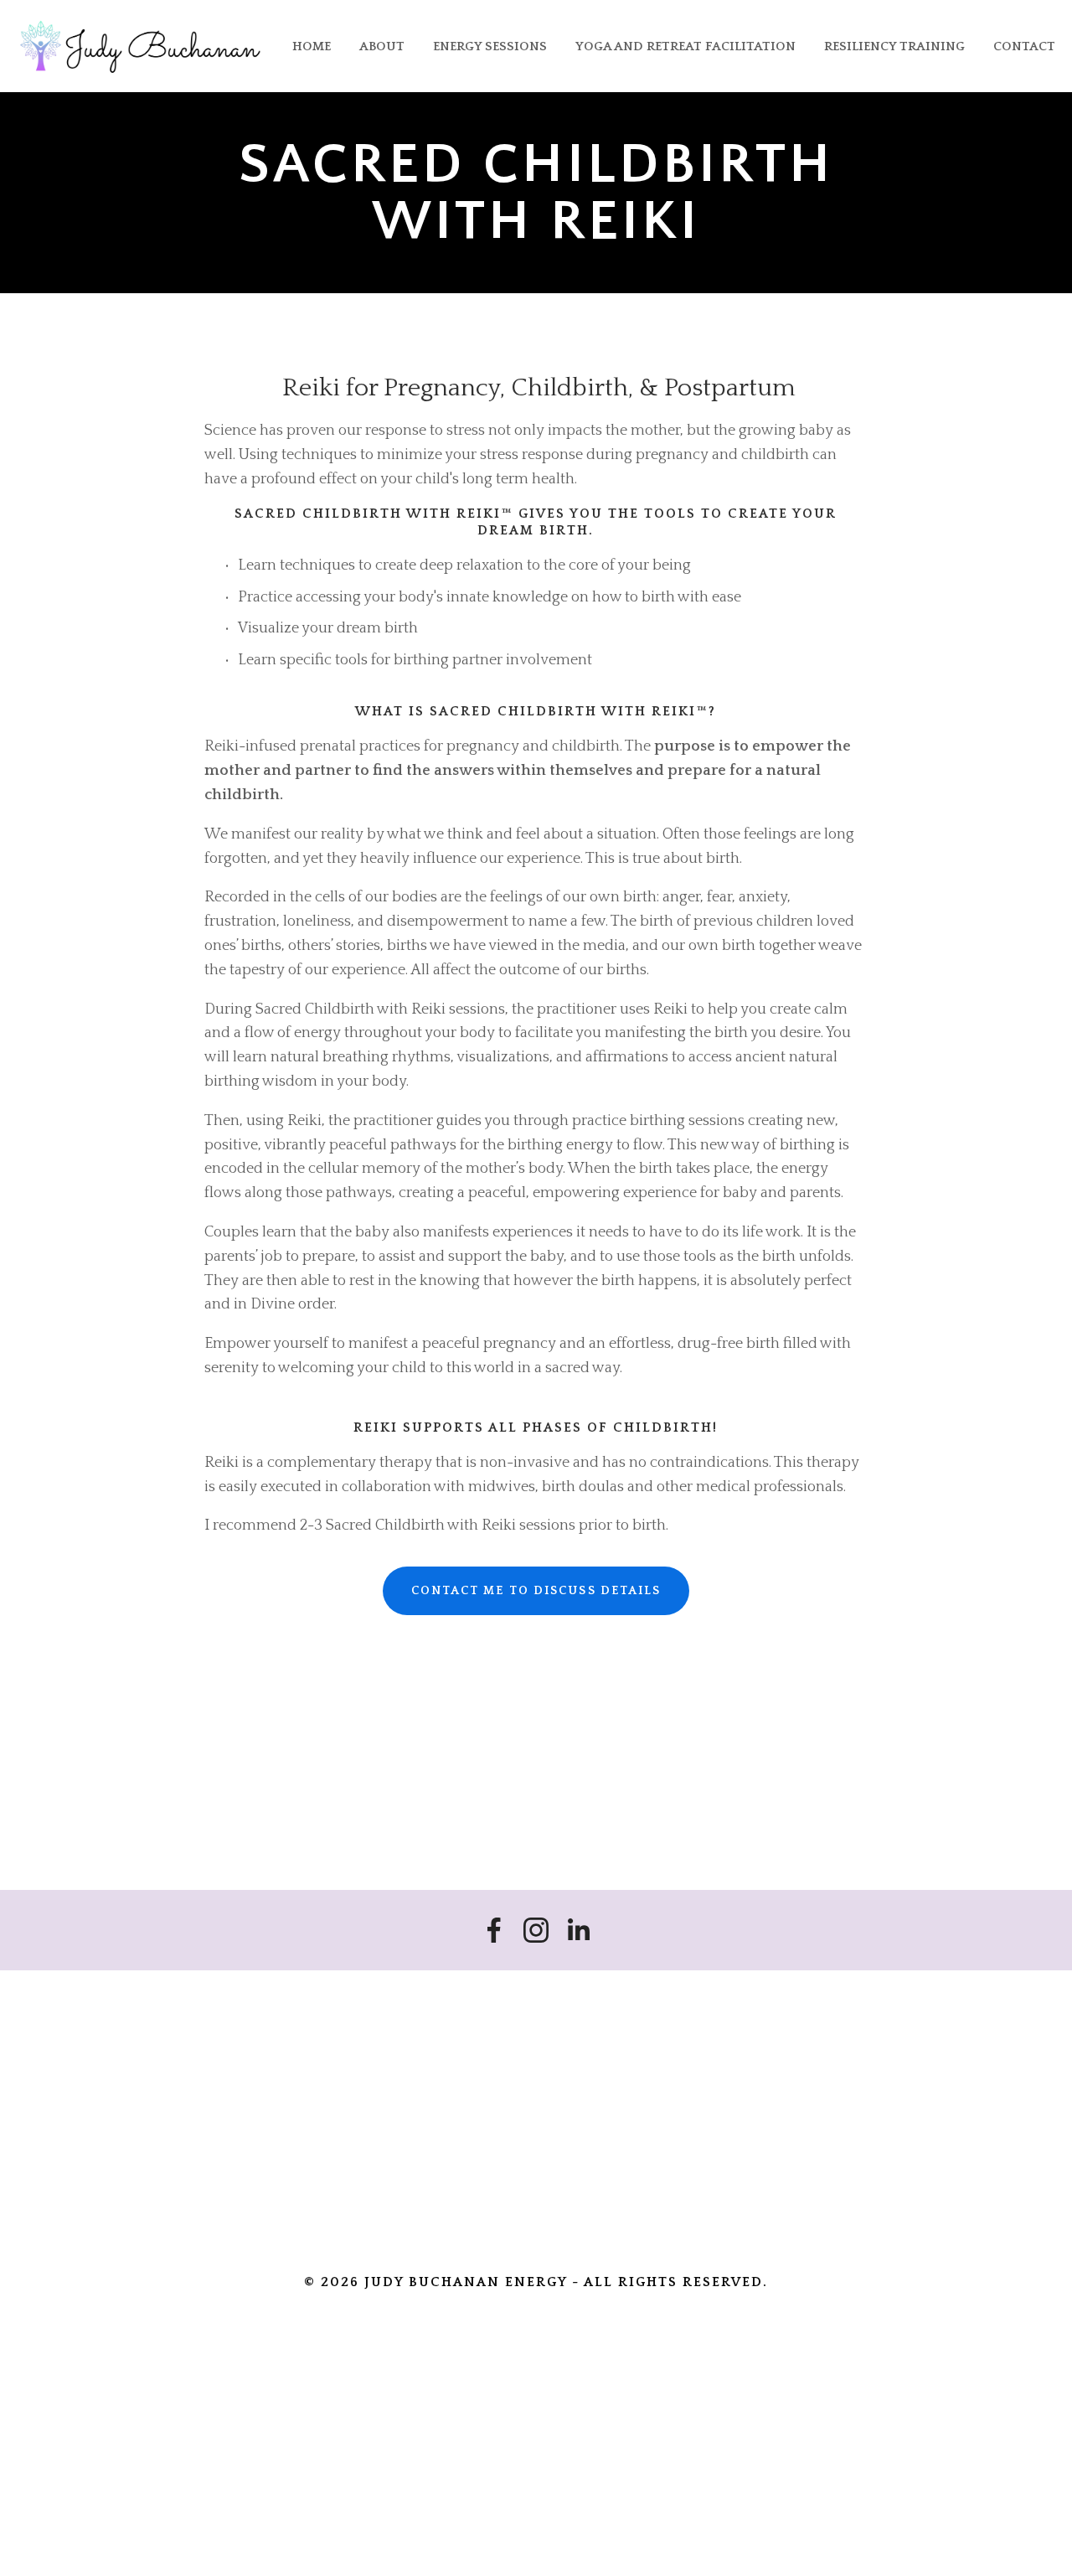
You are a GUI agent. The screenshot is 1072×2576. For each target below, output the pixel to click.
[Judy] (536, 1930)
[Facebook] (494, 1930)
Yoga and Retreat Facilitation (685, 46)
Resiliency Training (894, 46)
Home (312, 46)
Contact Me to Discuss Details (536, 1591)
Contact (1024, 46)
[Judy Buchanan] (578, 1930)
